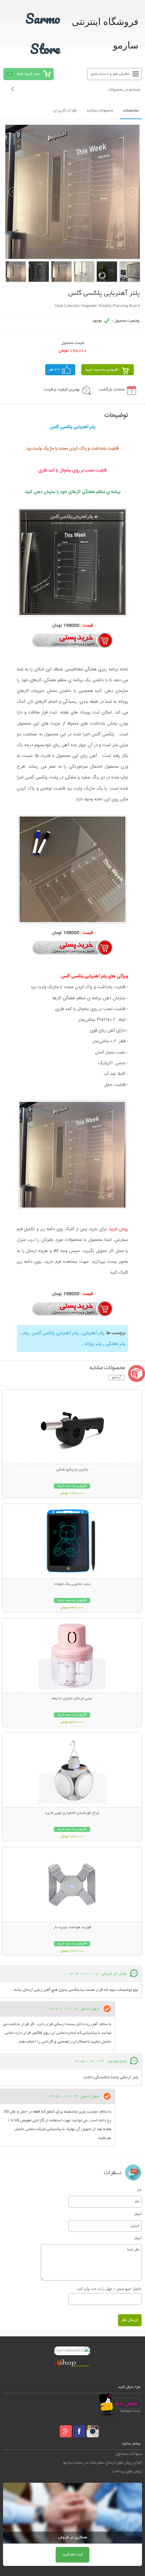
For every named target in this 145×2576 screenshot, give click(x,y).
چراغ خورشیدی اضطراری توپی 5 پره (72, 1813)
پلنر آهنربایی (92, 1333)
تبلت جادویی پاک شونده (72, 1584)
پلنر (25, 1333)
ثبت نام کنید (72, 2555)
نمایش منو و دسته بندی (110, 74)
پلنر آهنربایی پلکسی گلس (54, 1333)
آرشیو (117, 1378)
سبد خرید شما (29, 74)
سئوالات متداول (129, 2454)
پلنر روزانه (93, 1344)
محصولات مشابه (100, 111)
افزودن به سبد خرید (102, 370)
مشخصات (131, 111)
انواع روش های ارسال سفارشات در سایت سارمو (103, 2463)
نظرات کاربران (65, 111)
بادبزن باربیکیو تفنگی (72, 1470)
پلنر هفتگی (115, 1344)
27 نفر (54, 370)
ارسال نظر (130, 2320)
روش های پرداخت (127, 2471)
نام (139, 2190)
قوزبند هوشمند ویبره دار (72, 1927)
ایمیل (138, 2214)
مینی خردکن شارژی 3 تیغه (72, 1699)
